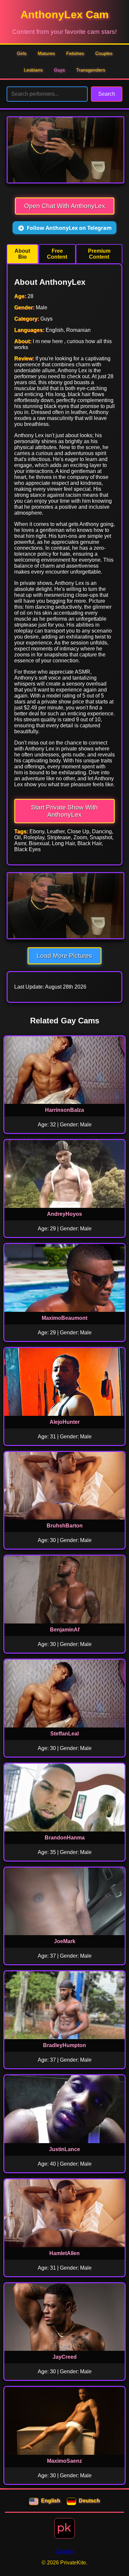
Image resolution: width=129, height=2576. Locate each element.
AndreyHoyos (64, 1214)
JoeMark (65, 1941)
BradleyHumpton (64, 2045)
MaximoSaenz (64, 2461)
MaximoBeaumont (64, 1318)
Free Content (57, 254)
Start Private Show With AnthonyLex (64, 811)
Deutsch (89, 2501)
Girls (22, 53)
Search (107, 94)
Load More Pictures (64, 956)
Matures (46, 53)
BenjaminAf (65, 1630)
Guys (59, 70)
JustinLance (64, 2149)
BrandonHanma (65, 1838)
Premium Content (99, 254)
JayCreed (65, 2357)
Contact (65, 2551)
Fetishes (75, 53)
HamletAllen (64, 2253)
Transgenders (91, 70)
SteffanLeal (64, 1734)
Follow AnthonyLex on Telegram (69, 228)
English (51, 2501)
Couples (104, 53)
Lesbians (33, 70)
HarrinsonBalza (64, 1110)
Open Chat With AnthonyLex (65, 206)
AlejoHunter (65, 1422)
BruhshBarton (65, 1526)
